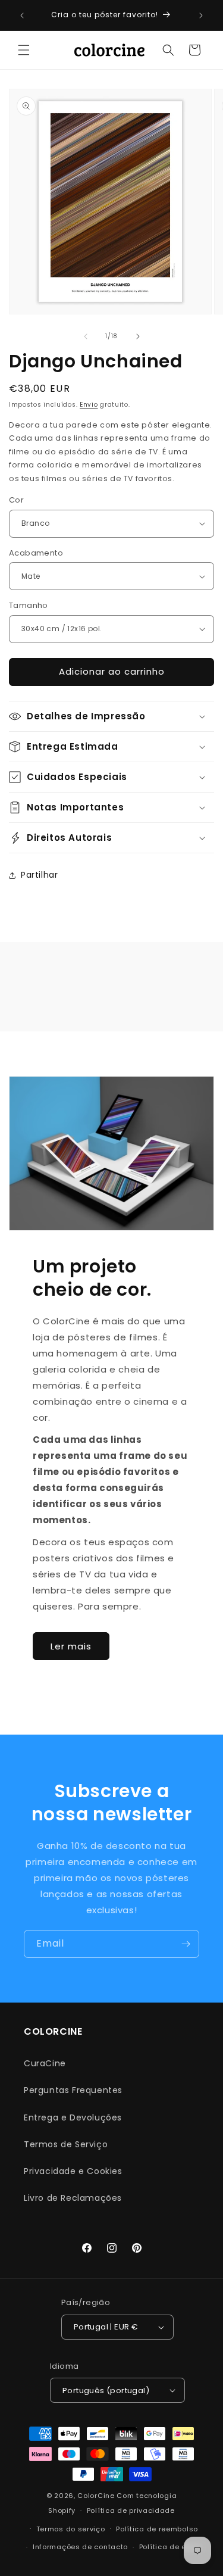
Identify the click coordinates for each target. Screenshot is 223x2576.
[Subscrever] (186, 1944)
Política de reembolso (157, 2529)
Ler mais (71, 1646)
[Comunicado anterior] (22, 15)
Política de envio (170, 2547)
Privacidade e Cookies (73, 2171)
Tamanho (29, 605)
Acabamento (36, 553)
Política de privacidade (131, 2510)
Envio (89, 405)
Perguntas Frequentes (73, 2090)
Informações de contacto (80, 2547)
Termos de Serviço (66, 2144)
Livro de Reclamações (73, 2198)
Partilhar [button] (39, 875)
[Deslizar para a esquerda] (86, 336)
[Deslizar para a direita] (138, 336)
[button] (24, 50)
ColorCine (96, 2496)
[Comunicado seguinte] (201, 15)
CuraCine (45, 2063)
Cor (16, 500)
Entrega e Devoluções (73, 2117)
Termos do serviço (71, 2529)
